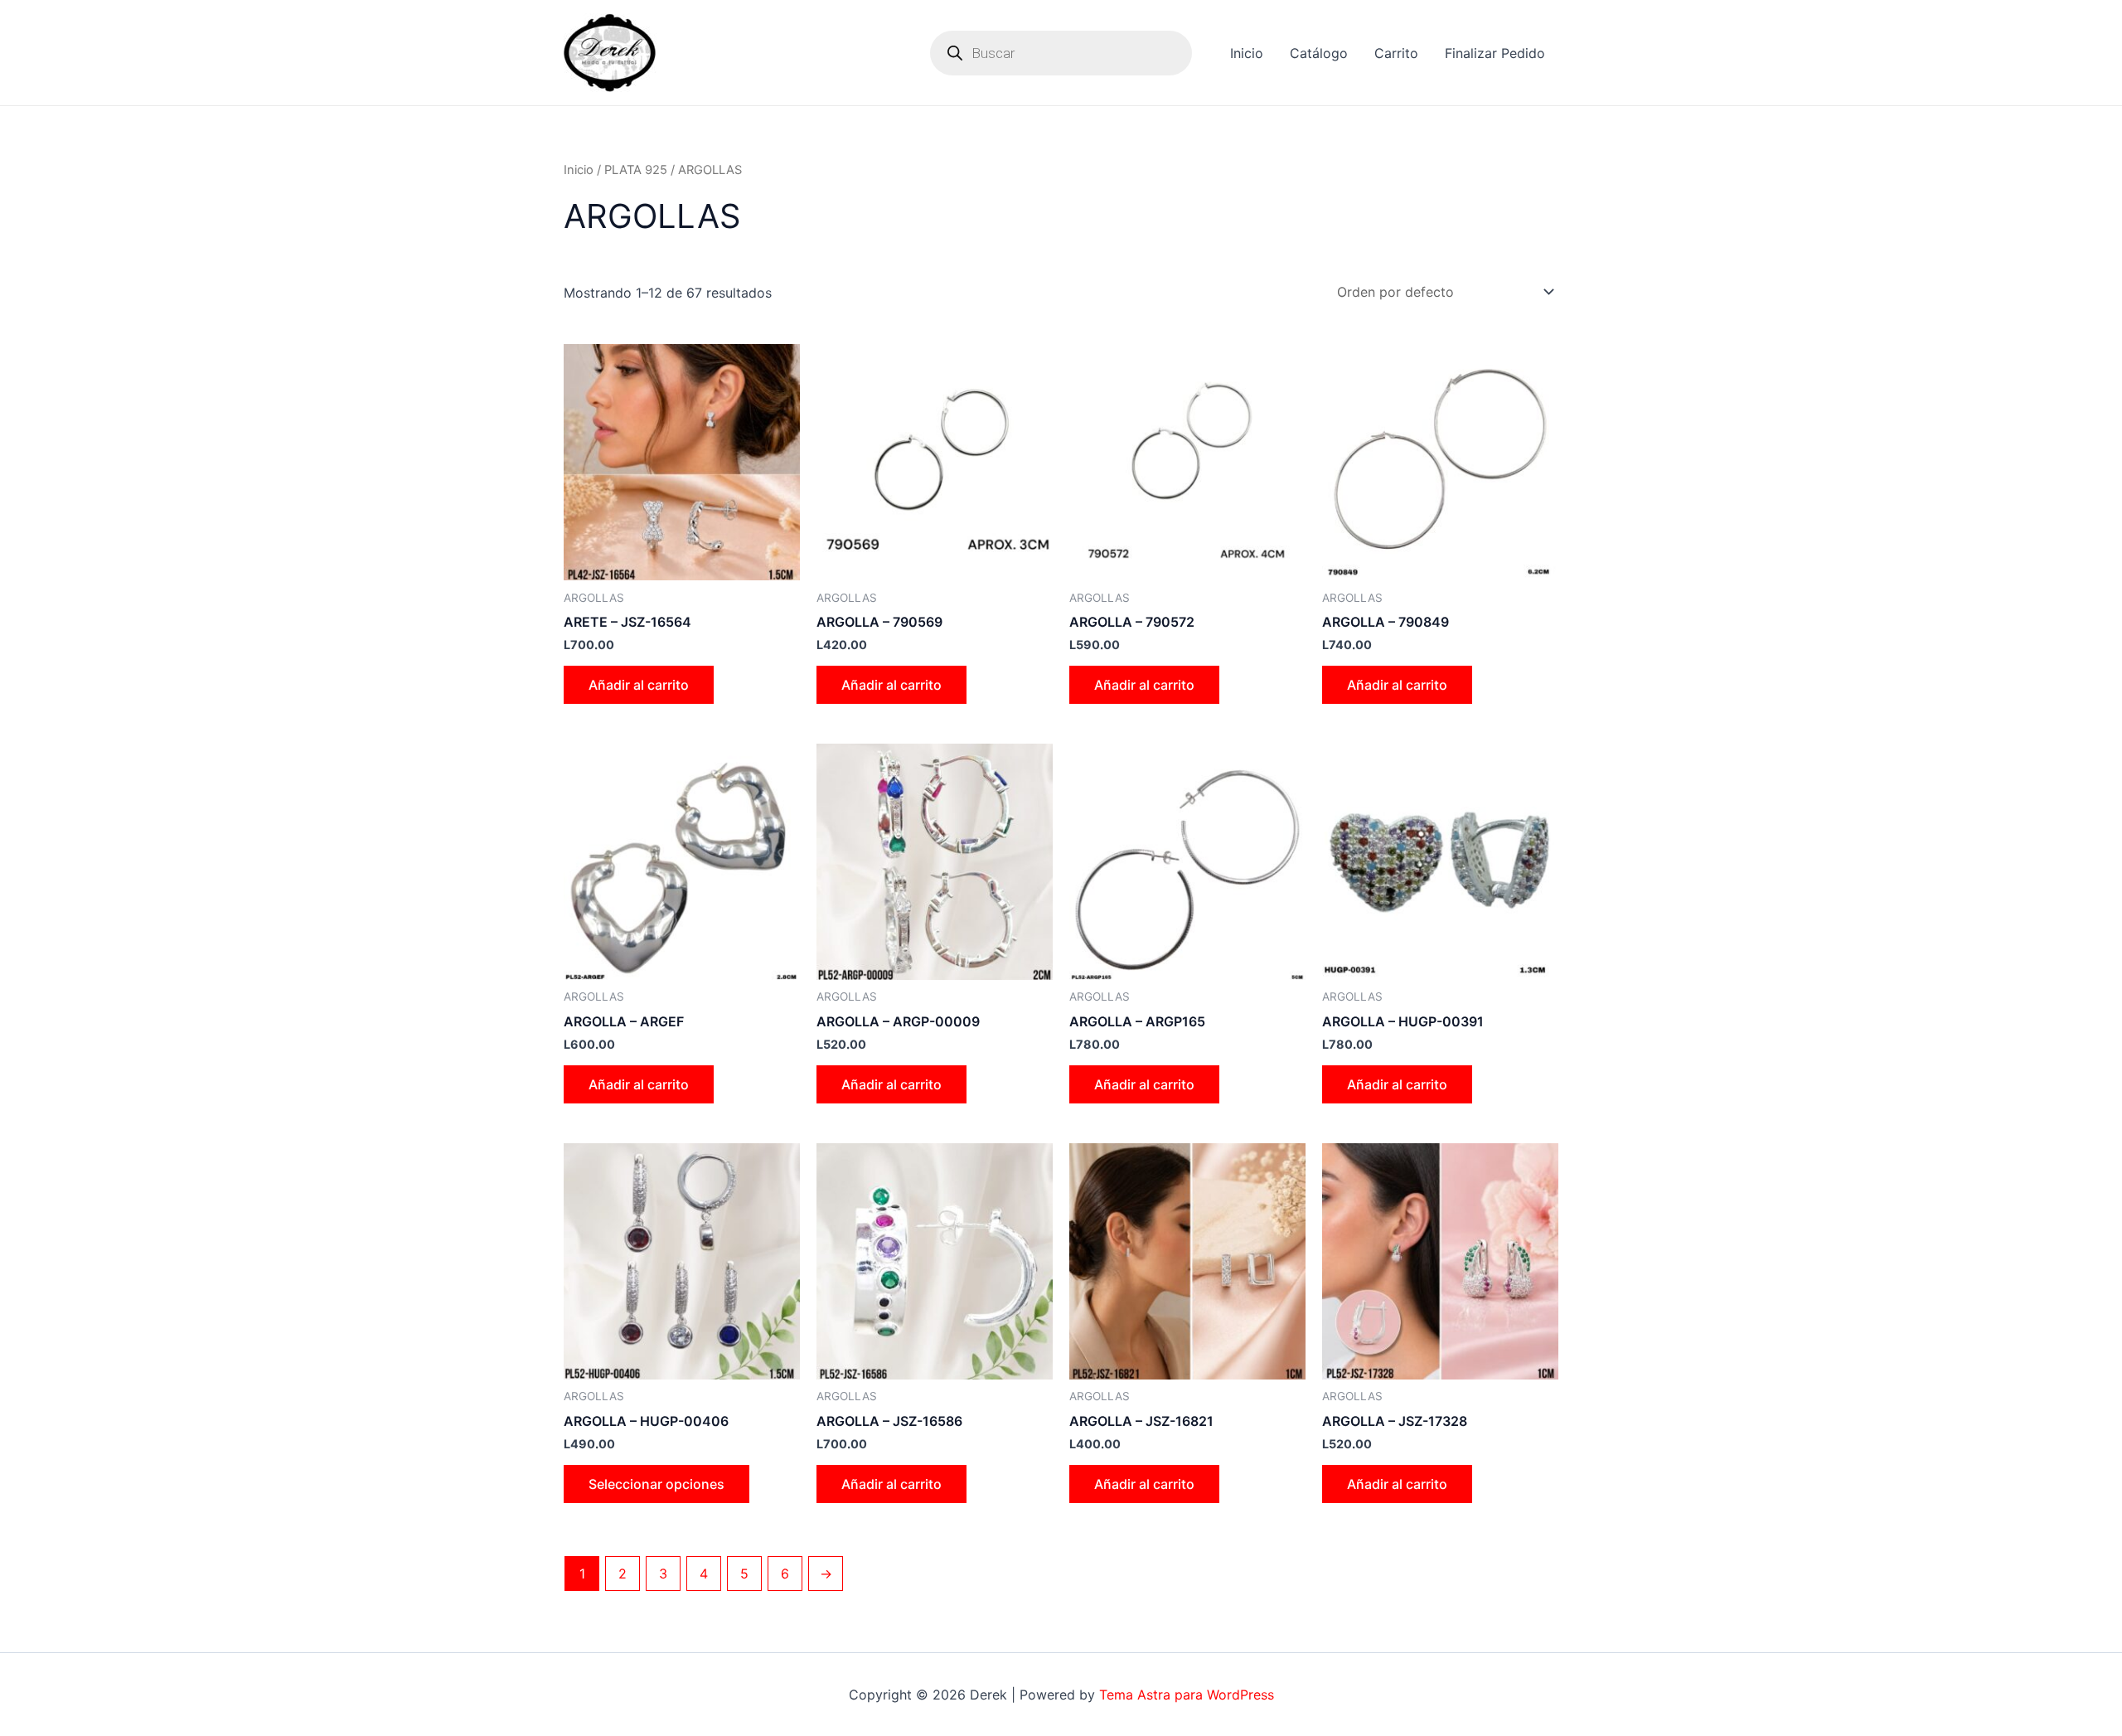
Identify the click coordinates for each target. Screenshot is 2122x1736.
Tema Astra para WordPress (1187, 1695)
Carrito (1396, 53)
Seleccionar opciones (656, 1484)
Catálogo (1319, 53)
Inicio (1247, 53)
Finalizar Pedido (1495, 53)
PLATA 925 (636, 170)
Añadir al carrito (639, 685)
